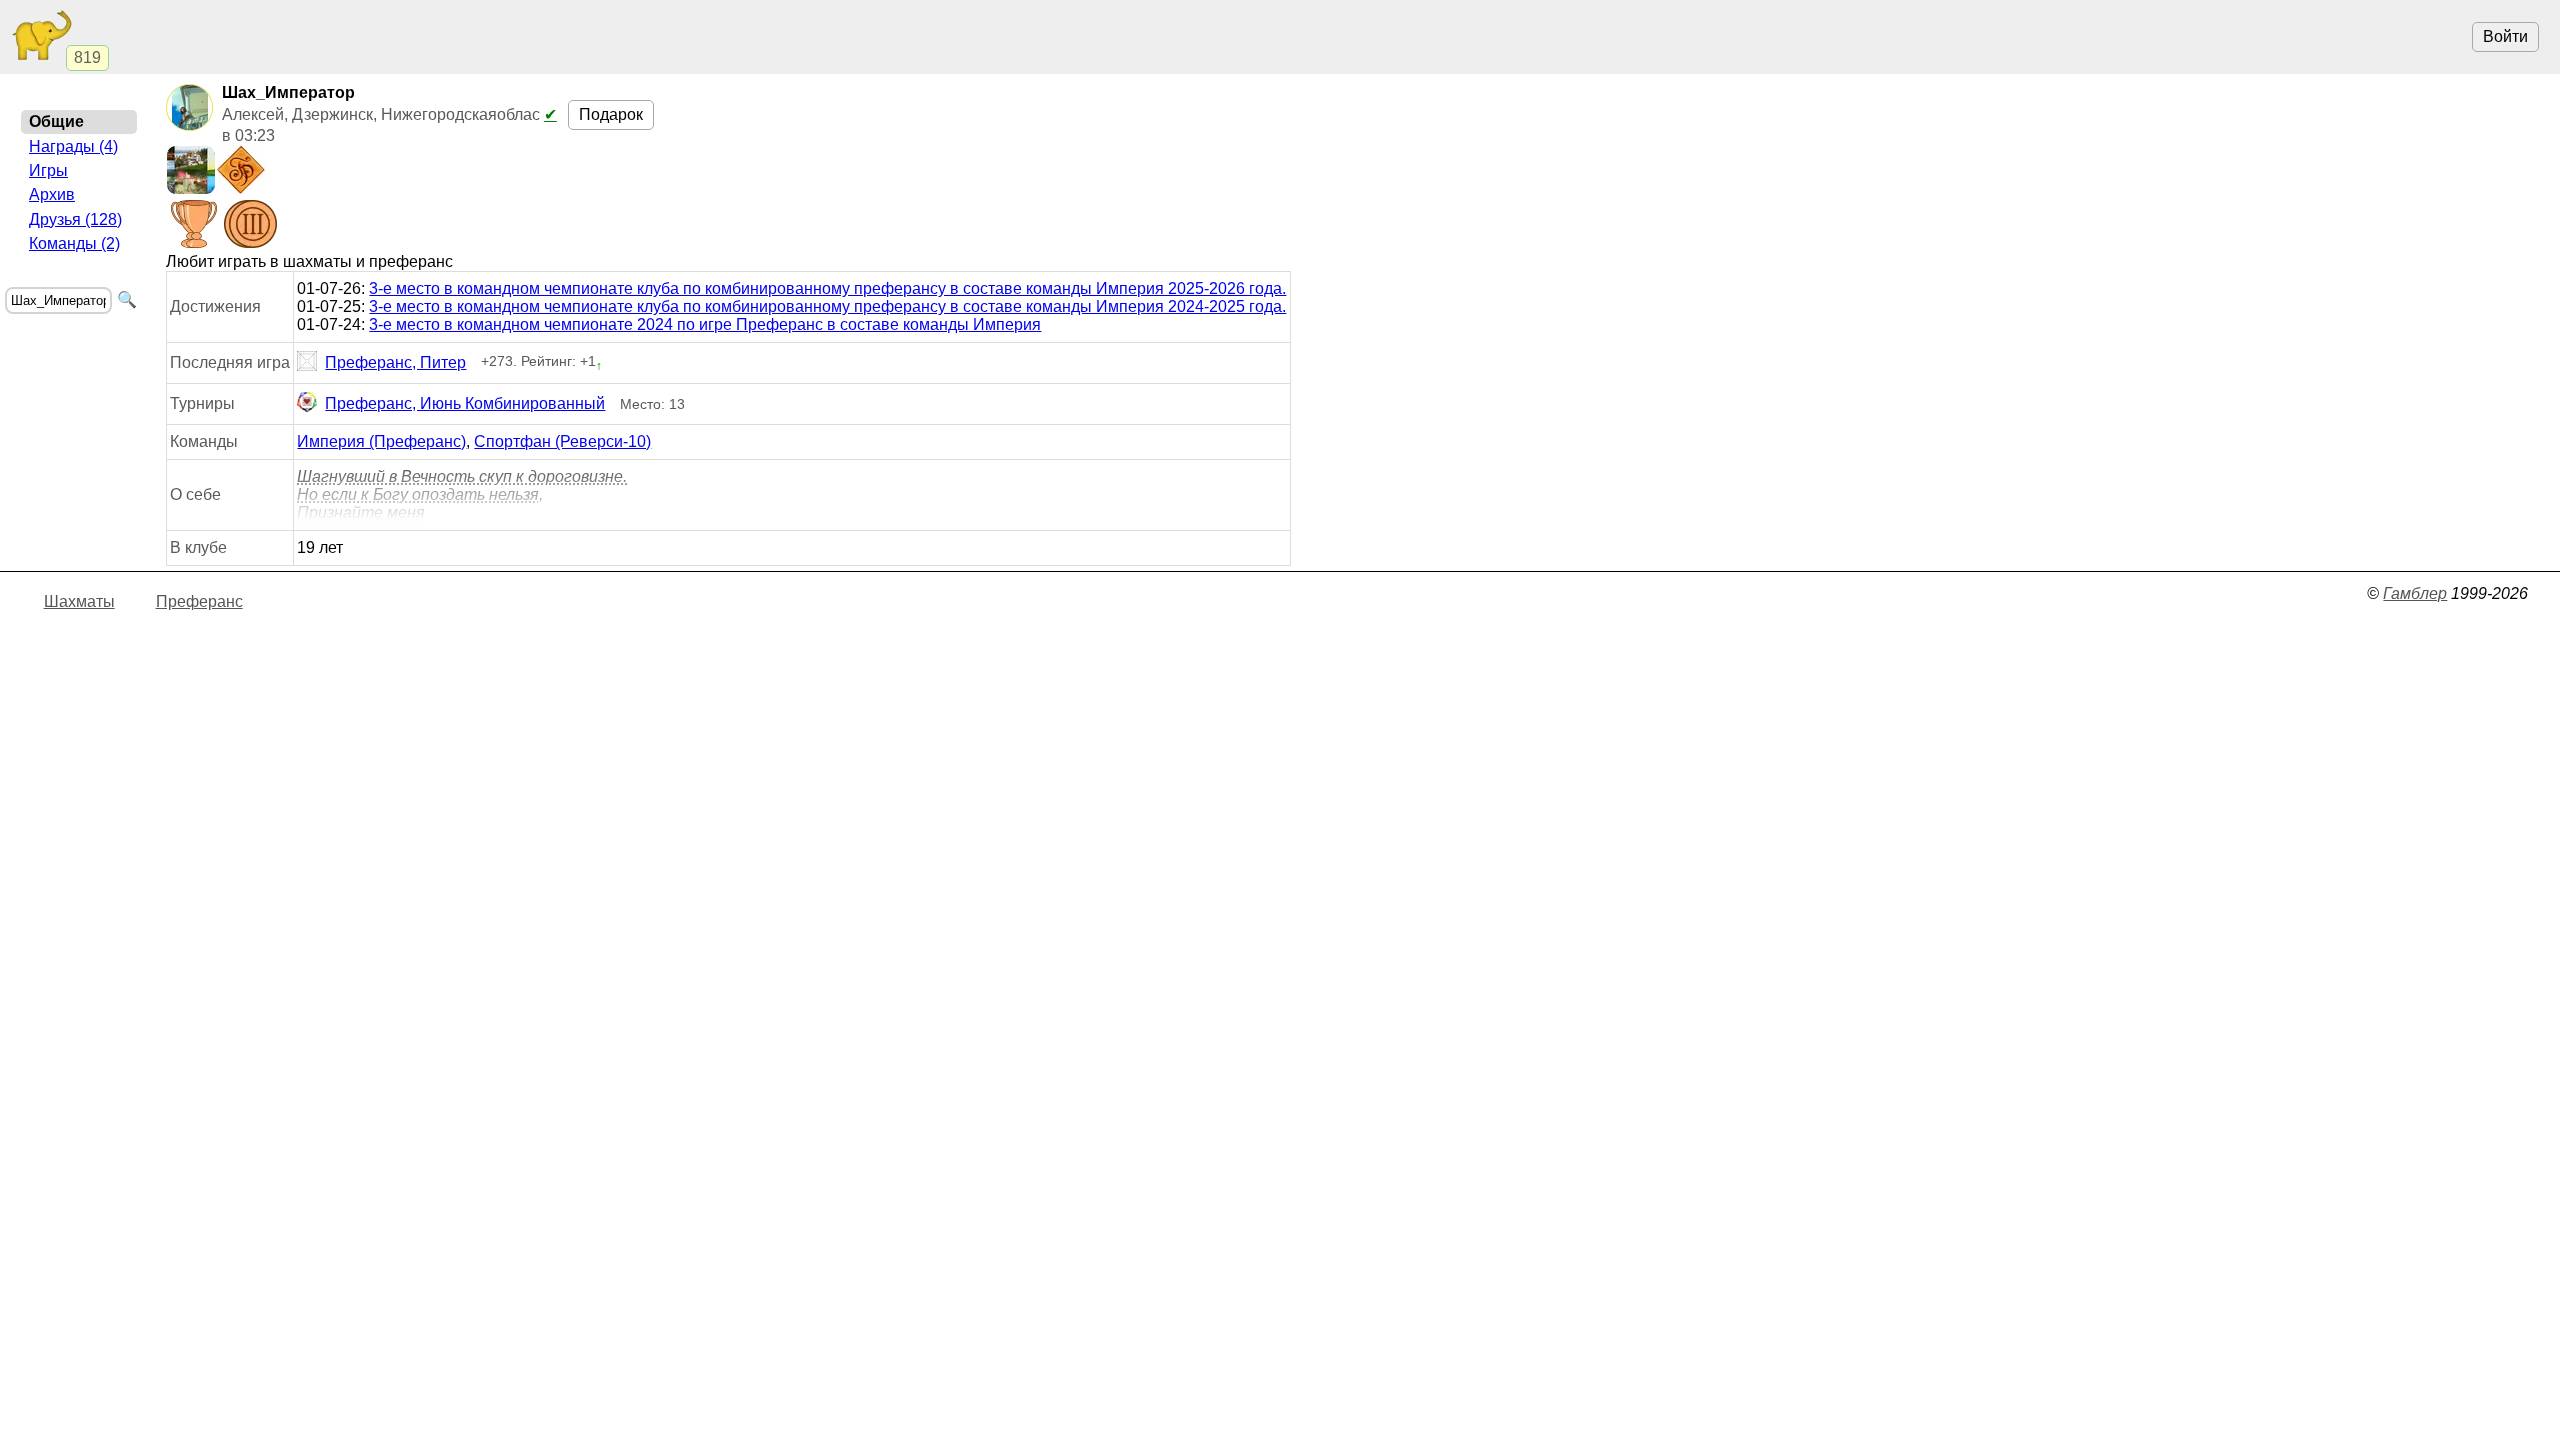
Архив (52, 194)
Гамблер (2415, 593)
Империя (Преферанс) (381, 441)
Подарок (611, 114)
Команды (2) (74, 243)
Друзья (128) (75, 219)
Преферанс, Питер (395, 362)
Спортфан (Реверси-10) (562, 441)
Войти (2505, 36)
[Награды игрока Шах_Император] (222, 226)
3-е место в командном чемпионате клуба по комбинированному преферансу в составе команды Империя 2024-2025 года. (827, 306)
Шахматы (79, 601)
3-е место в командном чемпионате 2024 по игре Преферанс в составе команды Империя (705, 324)
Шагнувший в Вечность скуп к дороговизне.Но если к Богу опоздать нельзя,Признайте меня (462, 494)
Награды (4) (73, 146)
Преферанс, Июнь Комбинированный (465, 403)
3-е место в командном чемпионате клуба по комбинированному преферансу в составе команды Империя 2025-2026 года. (827, 288)
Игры (48, 170)
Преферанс (199, 601)
